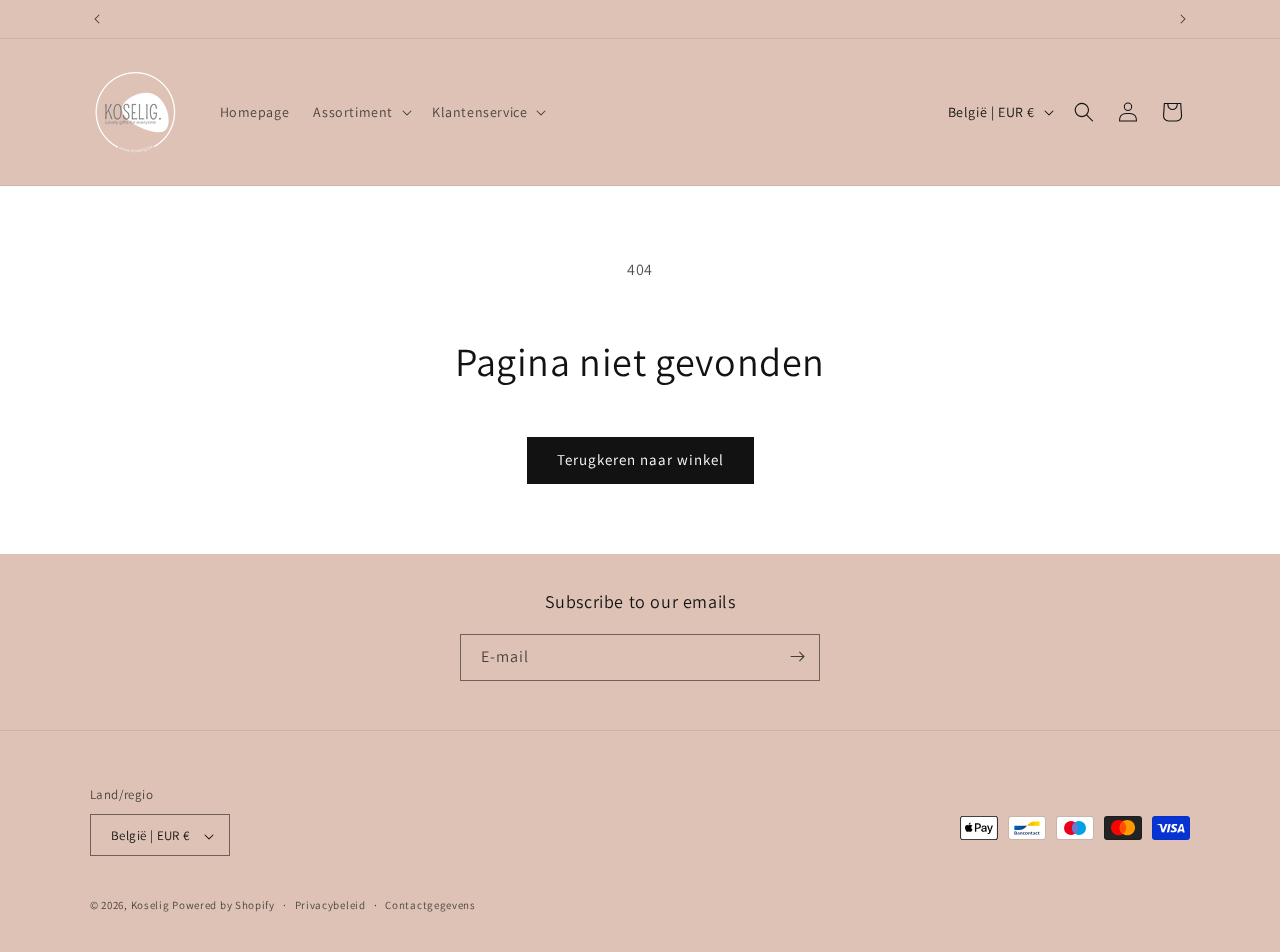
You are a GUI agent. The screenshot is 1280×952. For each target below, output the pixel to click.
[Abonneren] (797, 656)
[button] (360, 112)
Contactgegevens (430, 906)
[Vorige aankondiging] (97, 19)
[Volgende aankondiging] (1183, 19)
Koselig (150, 906)
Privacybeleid (330, 906)
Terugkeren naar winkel (640, 459)
